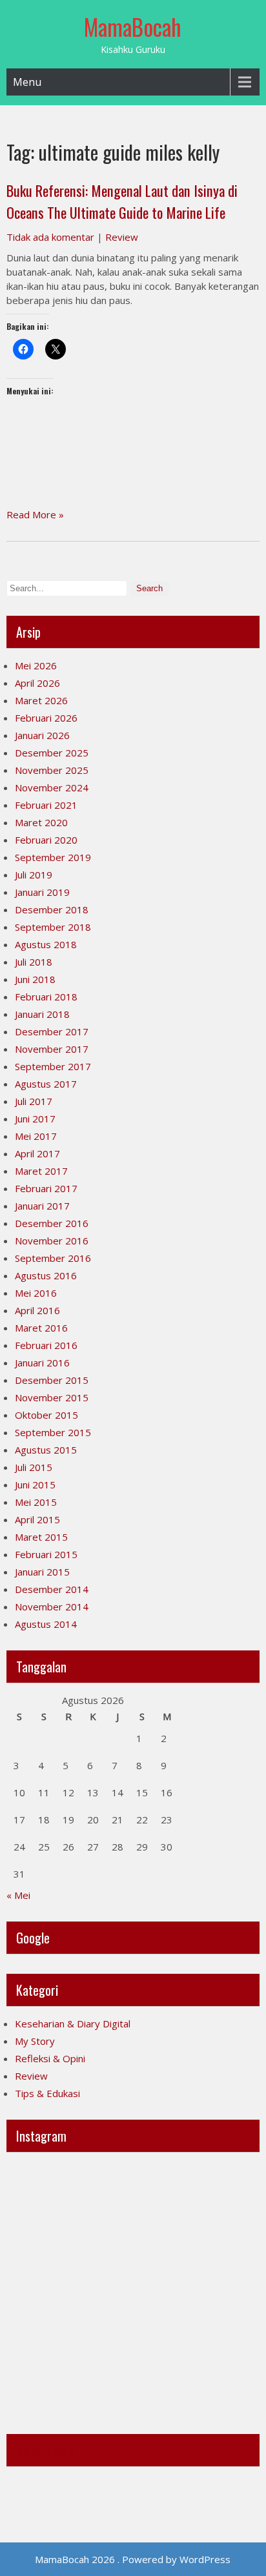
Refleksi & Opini (50, 2058)
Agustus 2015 (46, 1450)
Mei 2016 (36, 1293)
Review (122, 237)
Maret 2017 (41, 1171)
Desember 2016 (52, 1223)
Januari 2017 (42, 1206)
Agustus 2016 (46, 1275)
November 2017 (52, 1049)
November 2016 (52, 1241)
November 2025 (52, 770)
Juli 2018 (34, 962)
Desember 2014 (52, 1589)
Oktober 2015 (46, 1415)
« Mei (18, 1895)
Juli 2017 (34, 1101)
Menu (27, 82)
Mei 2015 (36, 1502)
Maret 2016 (41, 1328)
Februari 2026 (46, 718)
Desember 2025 (52, 753)
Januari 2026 (42, 735)
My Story (35, 2041)
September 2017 (53, 1066)
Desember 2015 (52, 1380)
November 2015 (52, 1397)
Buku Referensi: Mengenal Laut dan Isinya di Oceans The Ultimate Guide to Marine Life (122, 201)
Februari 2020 (46, 840)
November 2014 (52, 1607)
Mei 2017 (36, 1136)
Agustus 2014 (46, 1624)
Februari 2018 (46, 997)
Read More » (35, 514)
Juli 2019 (34, 875)
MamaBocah (133, 26)
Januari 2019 (42, 892)
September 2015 (53, 1432)
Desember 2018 (52, 909)
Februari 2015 (46, 1554)
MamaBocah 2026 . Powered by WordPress (133, 2559)
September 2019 (53, 857)
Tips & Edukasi (47, 2093)
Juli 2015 (34, 1467)
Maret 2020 (41, 822)
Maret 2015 (41, 1537)
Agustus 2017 (46, 1084)
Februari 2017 (46, 1188)
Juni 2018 (35, 979)
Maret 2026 (41, 700)
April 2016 (37, 1310)
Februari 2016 (46, 1345)
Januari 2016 (42, 1363)
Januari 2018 (42, 1014)
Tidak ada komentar (50, 237)
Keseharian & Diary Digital (73, 2023)
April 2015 (37, 1519)
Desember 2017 (52, 1031)
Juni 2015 (35, 1485)
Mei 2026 (36, 665)
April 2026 (37, 683)
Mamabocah (46, 2450)
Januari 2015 (42, 1572)
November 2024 (52, 787)
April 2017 (37, 1153)
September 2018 (53, 927)
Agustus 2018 (46, 944)
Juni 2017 (35, 1119)
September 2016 (53, 1258)
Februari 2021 (46, 805)
